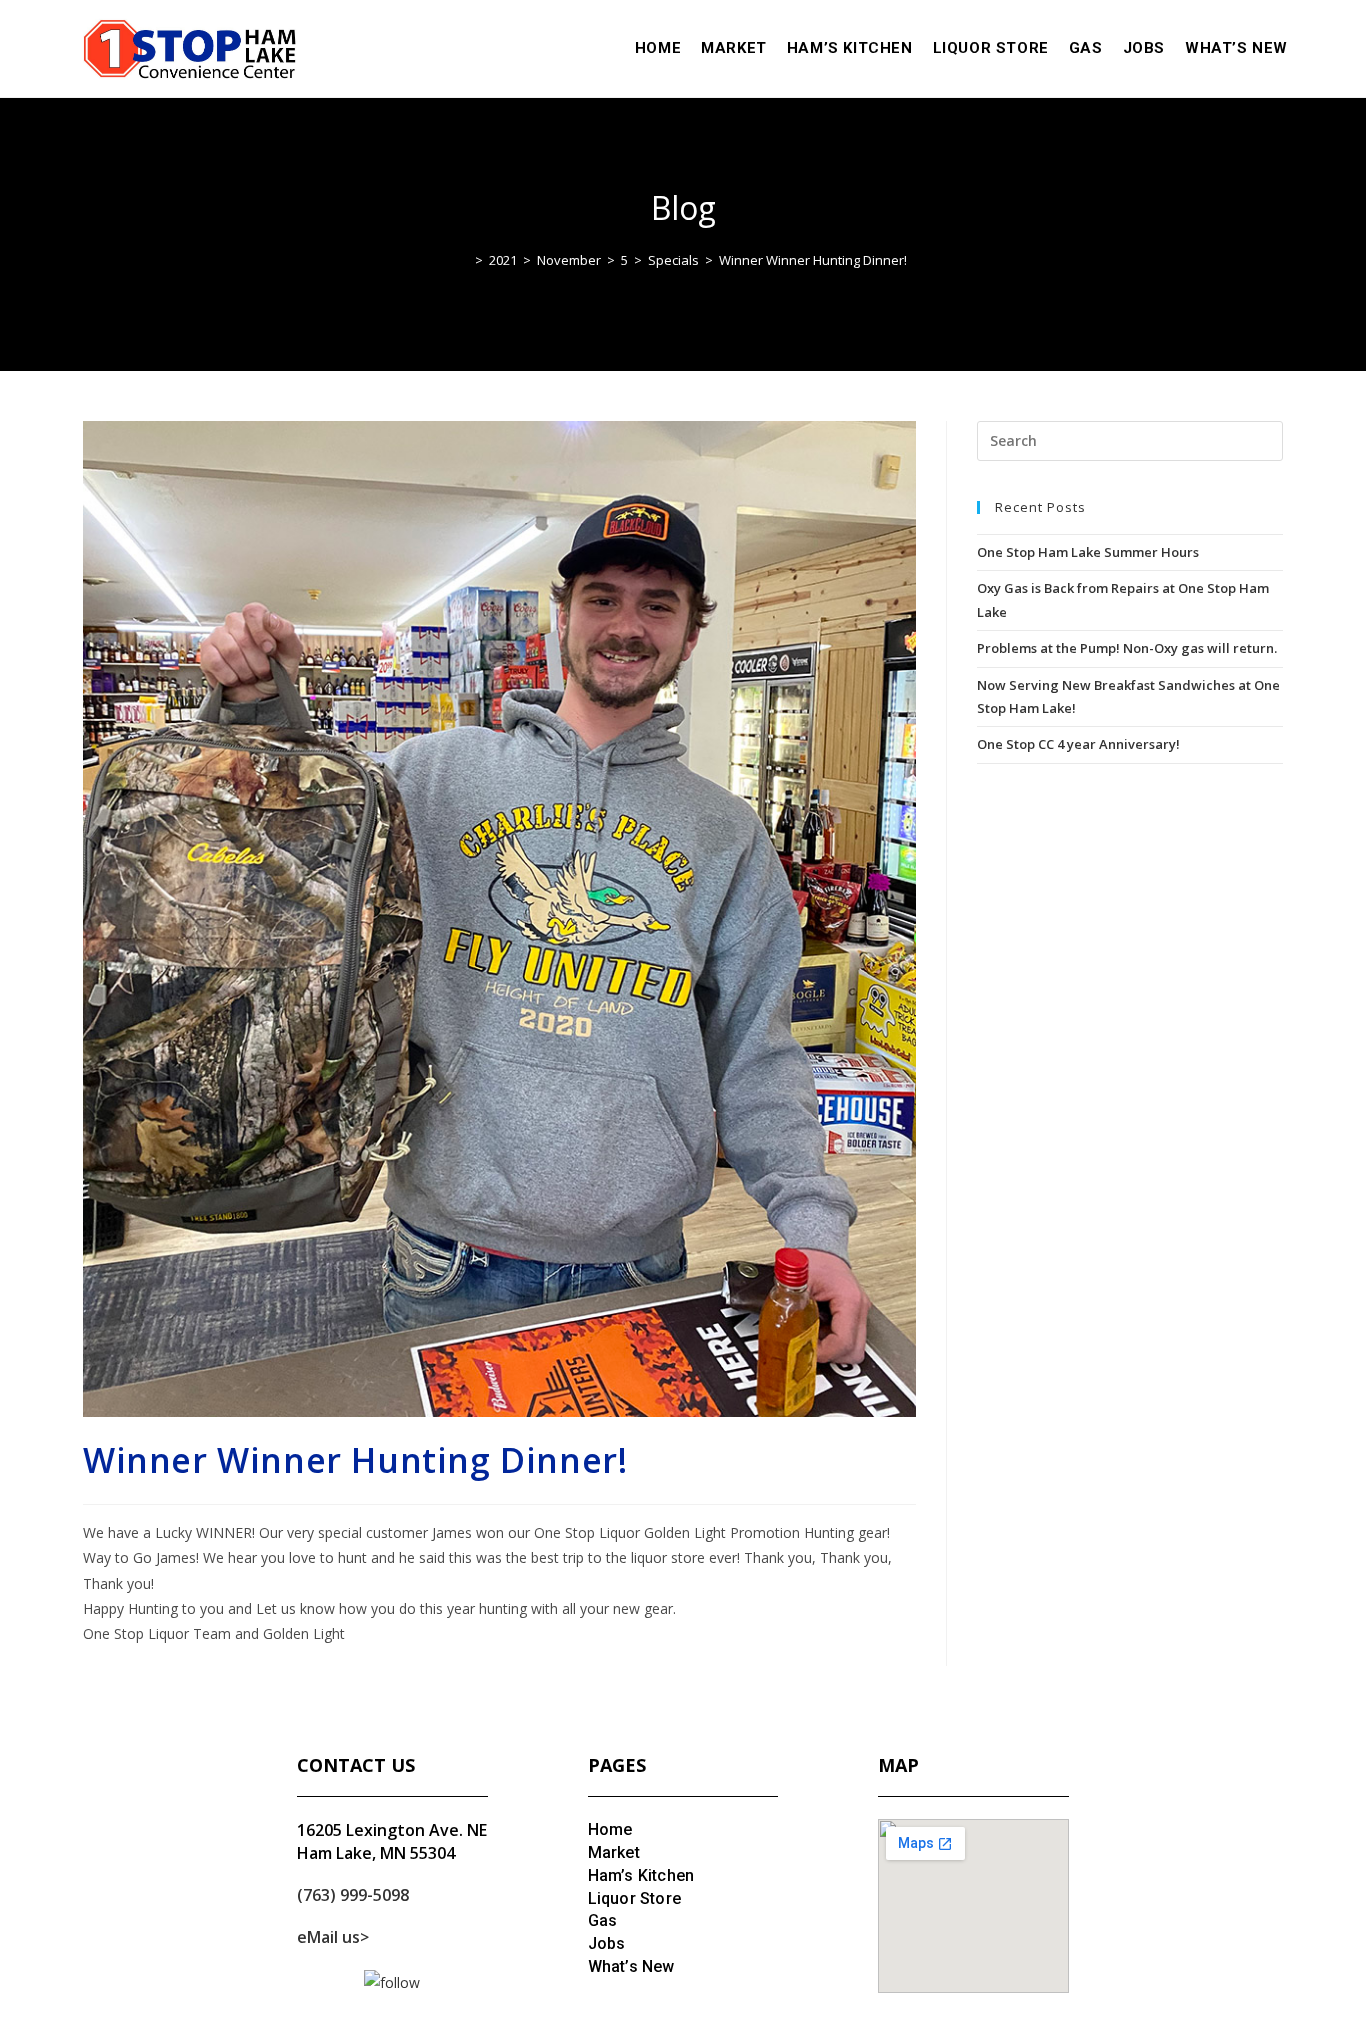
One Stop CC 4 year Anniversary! (1078, 744)
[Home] (464, 260)
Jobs (607, 1943)
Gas (603, 1920)
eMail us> (333, 1937)
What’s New (631, 1966)
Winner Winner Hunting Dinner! (813, 260)
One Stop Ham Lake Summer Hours (1088, 552)
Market (614, 1852)
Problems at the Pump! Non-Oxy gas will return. (1127, 648)
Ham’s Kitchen (641, 1875)
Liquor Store (634, 1898)
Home (610, 1829)
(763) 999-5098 (353, 1895)
